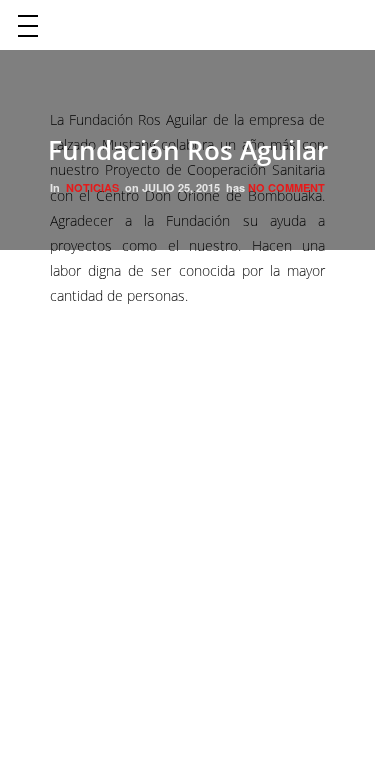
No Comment (286, 187)
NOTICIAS (92, 187)
